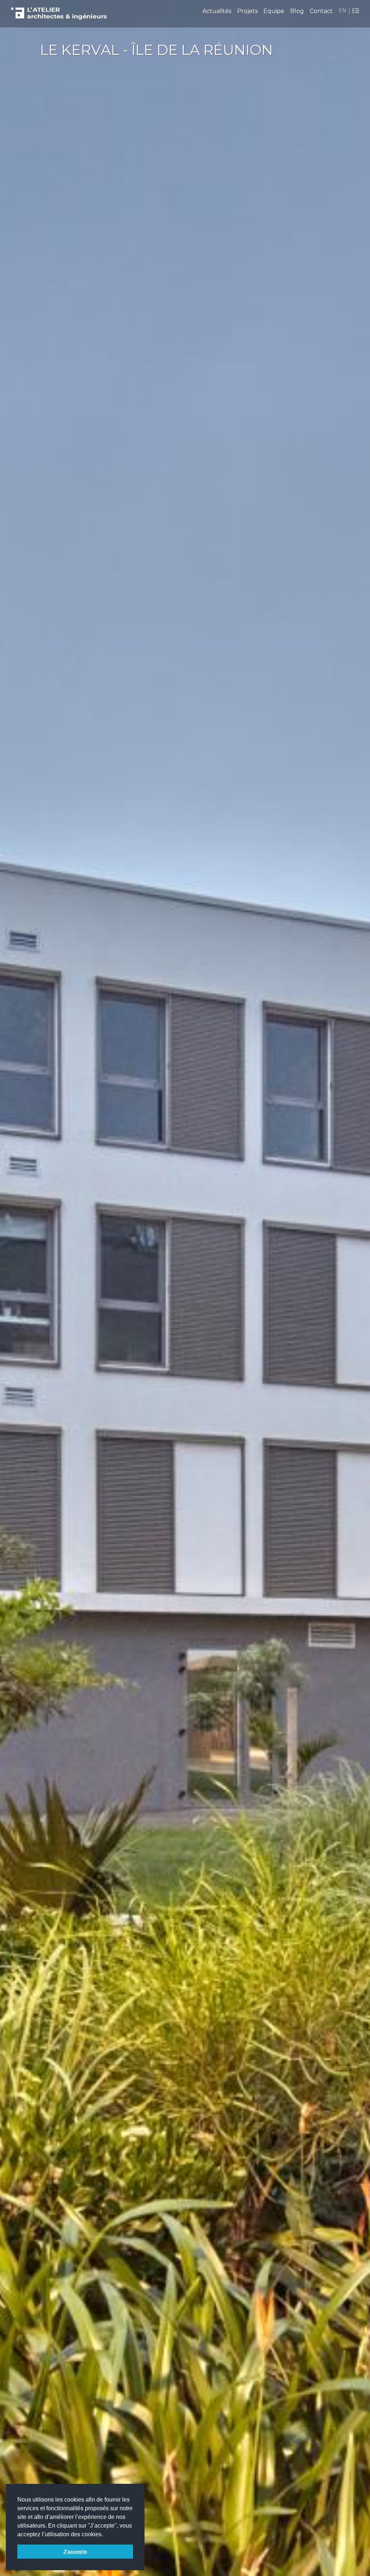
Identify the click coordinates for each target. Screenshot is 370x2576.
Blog (297, 11)
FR (356, 10)
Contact (321, 11)
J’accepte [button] (75, 2551)
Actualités (217, 11)
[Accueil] (59, 14)
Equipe (274, 11)
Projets (247, 11)
